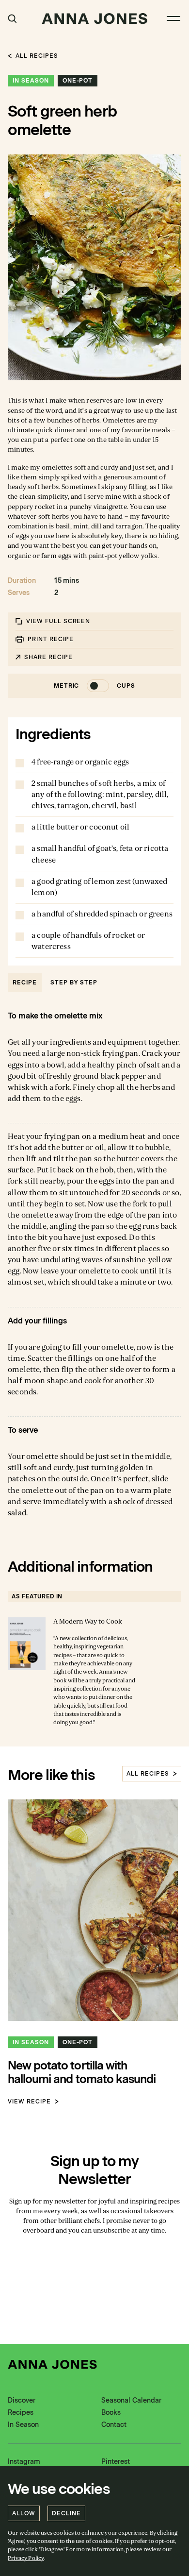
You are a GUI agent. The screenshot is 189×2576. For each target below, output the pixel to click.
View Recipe (29, 2101)
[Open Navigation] (173, 18)
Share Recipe (48, 657)
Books (111, 2413)
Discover (22, 2400)
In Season (31, 81)
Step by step (74, 983)
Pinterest (116, 2462)
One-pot (78, 81)
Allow (24, 2513)
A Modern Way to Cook (88, 1621)
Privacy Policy (26, 2558)
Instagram (24, 2462)
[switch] (95, 686)
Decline (66, 2513)
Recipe (25, 983)
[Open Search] (12, 19)
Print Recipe (51, 639)
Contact (114, 2425)
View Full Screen (58, 621)
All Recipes (37, 56)
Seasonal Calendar (131, 2400)
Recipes (21, 2413)
